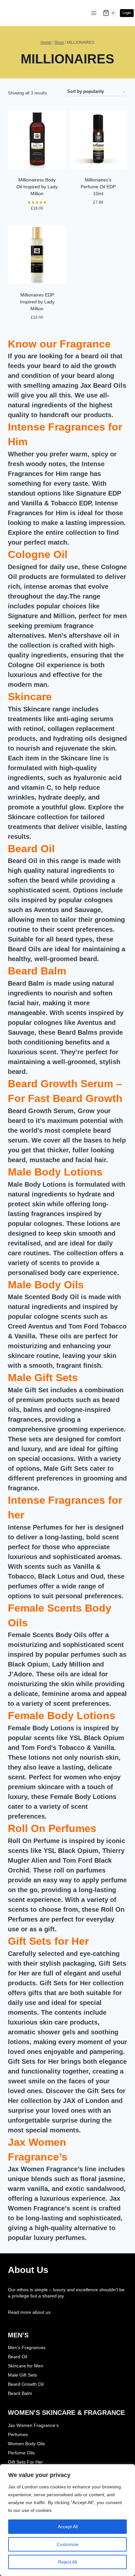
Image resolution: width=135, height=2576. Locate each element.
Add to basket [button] (37, 221)
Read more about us (29, 2312)
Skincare (30, 697)
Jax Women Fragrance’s (33, 2425)
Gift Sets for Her (48, 1941)
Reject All (67, 2562)
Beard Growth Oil (26, 2384)
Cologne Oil (38, 554)
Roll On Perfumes (52, 1828)
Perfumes (18, 2434)
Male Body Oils (46, 1285)
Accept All (68, 2527)
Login (127, 13)
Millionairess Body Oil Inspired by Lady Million (37, 187)
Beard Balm (37, 971)
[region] (67, 2520)
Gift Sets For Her (25, 2462)
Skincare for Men (26, 2366)
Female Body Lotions (62, 1716)
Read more (98, 220)
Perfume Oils (21, 2453)
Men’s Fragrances (27, 2347)
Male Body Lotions (55, 1172)
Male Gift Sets (43, 1378)
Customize (68, 2544)
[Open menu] (94, 13)
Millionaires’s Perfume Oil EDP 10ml (98, 187)
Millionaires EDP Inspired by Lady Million (37, 302)
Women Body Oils (26, 2444)
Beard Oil (31, 849)
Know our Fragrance (59, 344)
